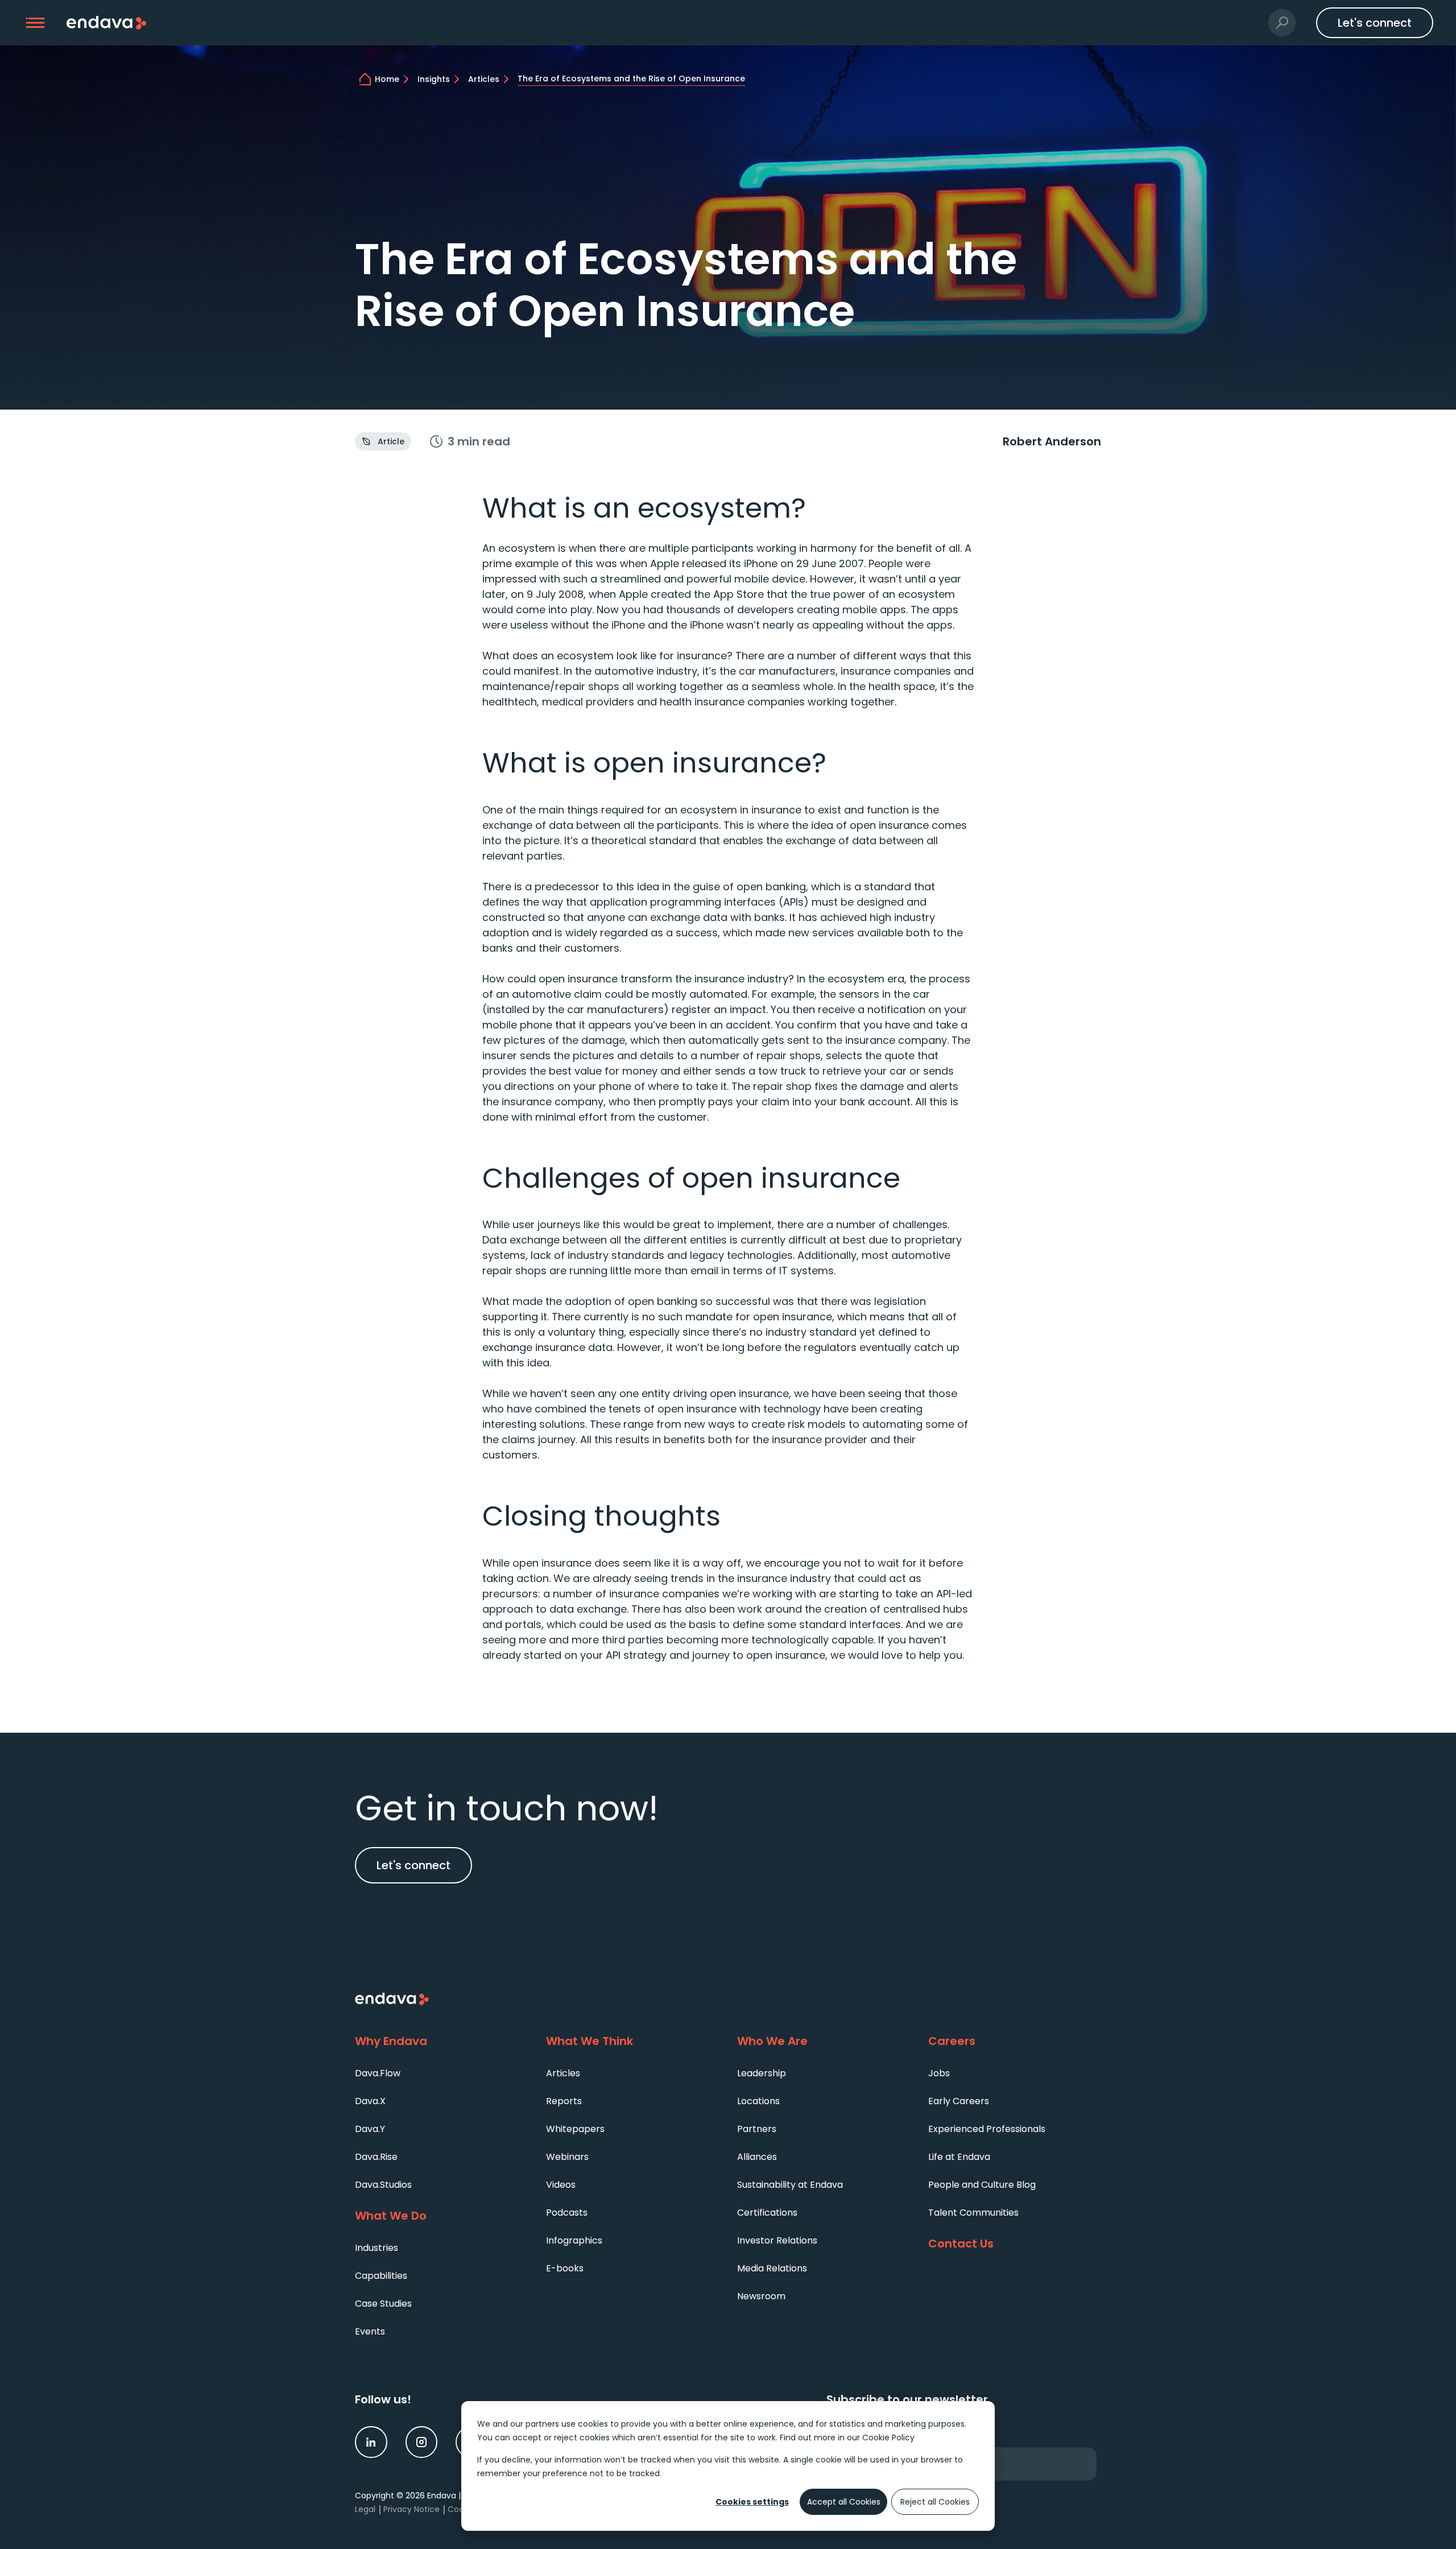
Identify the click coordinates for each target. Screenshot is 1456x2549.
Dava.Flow (378, 2073)
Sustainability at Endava (790, 2185)
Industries (377, 2248)
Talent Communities (973, 2213)
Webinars (567, 2157)
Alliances (757, 2157)
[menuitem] (441, 2073)
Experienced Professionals (987, 2129)
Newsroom (761, 2296)
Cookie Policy (888, 2438)
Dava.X (370, 2101)
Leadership (762, 2073)
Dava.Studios (383, 2185)
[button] (36, 23)
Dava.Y (370, 2129)
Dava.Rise (376, 2157)
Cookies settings (752, 2502)
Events (370, 2331)
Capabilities (381, 2276)
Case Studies (383, 2304)
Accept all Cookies (844, 2502)
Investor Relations (777, 2240)
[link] (371, 2442)
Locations (758, 2101)
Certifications (767, 2213)
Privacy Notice (411, 2509)
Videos (561, 2185)
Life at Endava (959, 2157)
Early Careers (959, 2101)
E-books (565, 2268)
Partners (757, 2129)
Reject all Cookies (935, 2502)
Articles (563, 2073)
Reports (564, 2101)
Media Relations (772, 2268)
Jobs (939, 2073)
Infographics (574, 2240)
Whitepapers (575, 2129)
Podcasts (567, 2213)
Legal (365, 2509)
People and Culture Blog (982, 2185)
